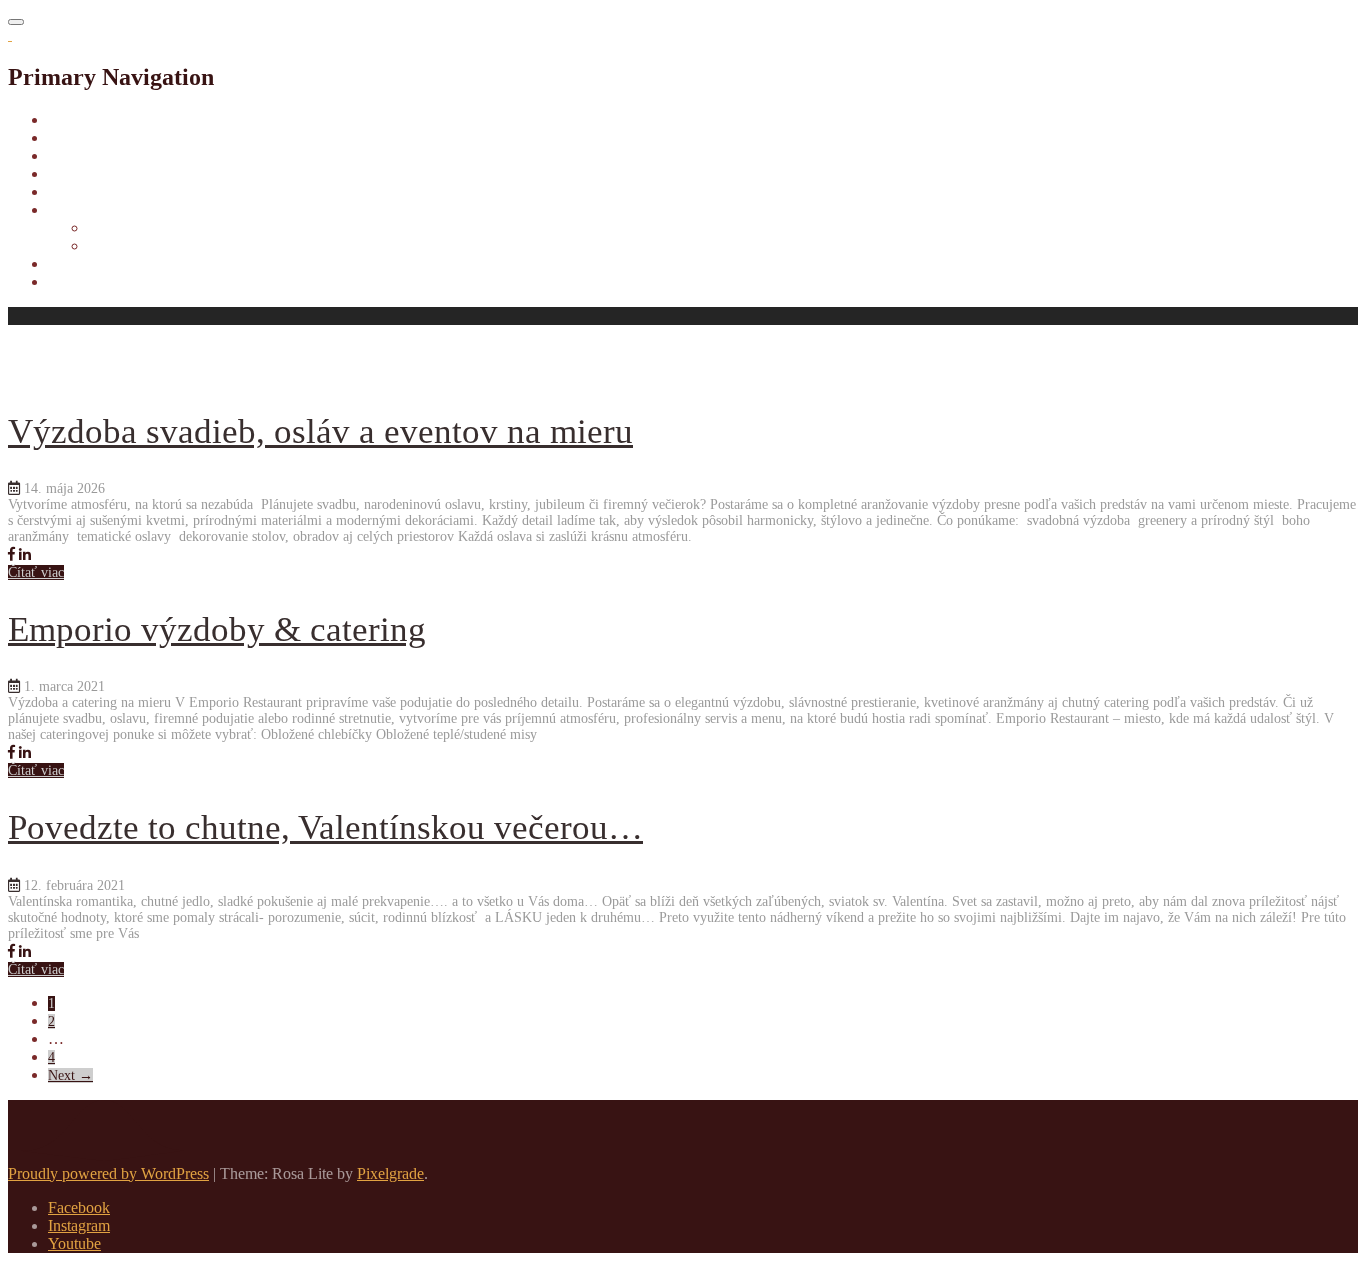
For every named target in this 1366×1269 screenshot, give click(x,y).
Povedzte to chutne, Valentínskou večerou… (325, 827)
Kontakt (73, 263)
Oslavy (70, 209)
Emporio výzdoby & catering (217, 629)
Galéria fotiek (91, 281)
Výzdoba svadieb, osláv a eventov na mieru (320, 431)
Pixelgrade (390, 1173)
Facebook (79, 1207)
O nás (66, 137)
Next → (70, 1075)
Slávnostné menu (142, 245)
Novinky (76, 155)
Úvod (66, 119)
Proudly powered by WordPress (108, 1173)
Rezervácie (123, 227)
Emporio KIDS (96, 191)
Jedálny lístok (91, 173)
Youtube (74, 1243)
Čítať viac (36, 572)
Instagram (79, 1225)
